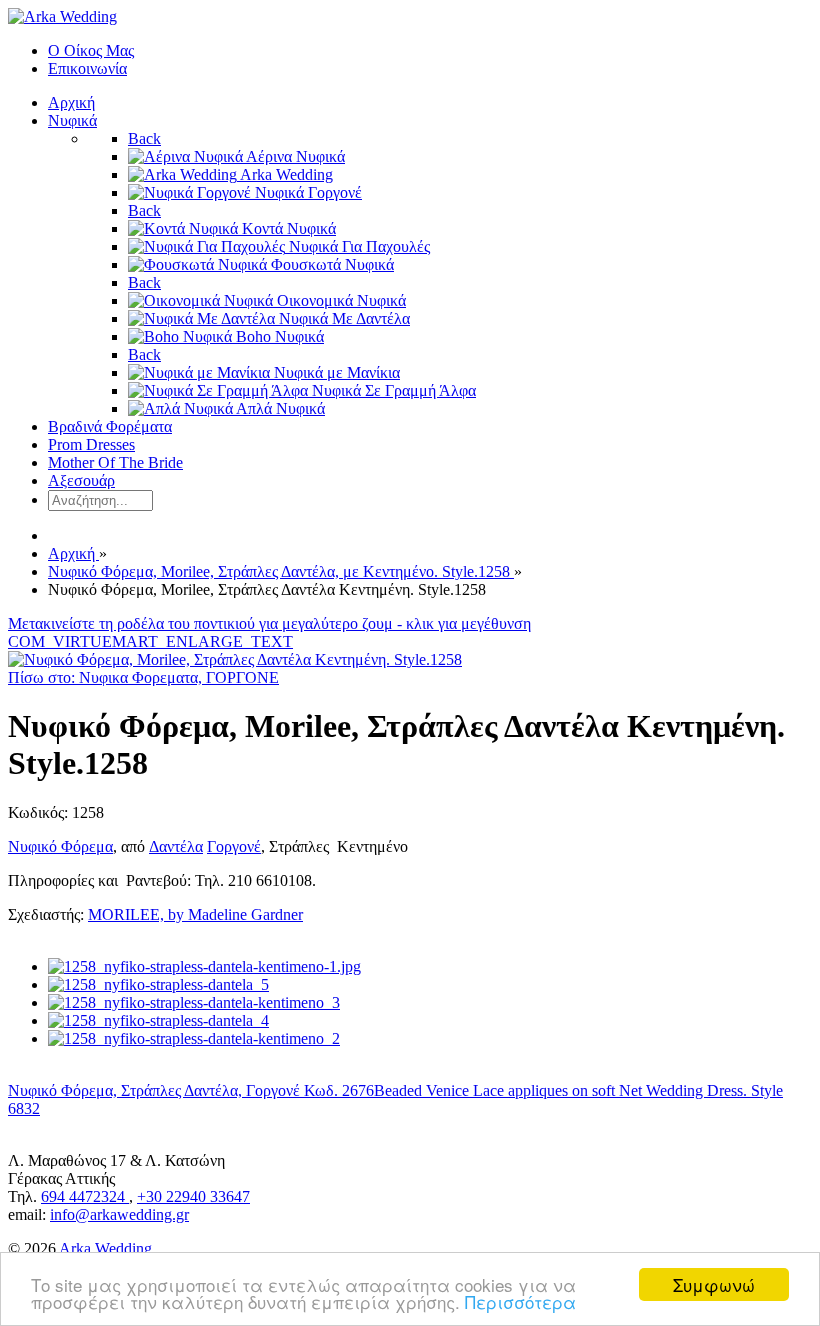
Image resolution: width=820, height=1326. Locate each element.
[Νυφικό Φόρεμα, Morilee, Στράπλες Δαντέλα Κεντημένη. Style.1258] (235, 659)
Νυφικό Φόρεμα (60, 846)
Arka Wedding (105, 1248)
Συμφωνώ (714, 1284)
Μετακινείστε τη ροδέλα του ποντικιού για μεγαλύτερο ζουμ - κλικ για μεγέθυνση (269, 623)
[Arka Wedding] (62, 16)
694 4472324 (85, 1196)
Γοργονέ (234, 846)
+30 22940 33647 (193, 1196)
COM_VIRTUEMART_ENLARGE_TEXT (150, 641)
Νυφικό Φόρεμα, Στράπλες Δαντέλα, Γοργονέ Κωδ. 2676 (191, 1090)
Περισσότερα (520, 1301)
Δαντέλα (176, 846)
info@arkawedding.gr (119, 1214)
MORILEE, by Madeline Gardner (195, 914)
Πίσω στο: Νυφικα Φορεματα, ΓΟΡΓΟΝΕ (143, 677)
